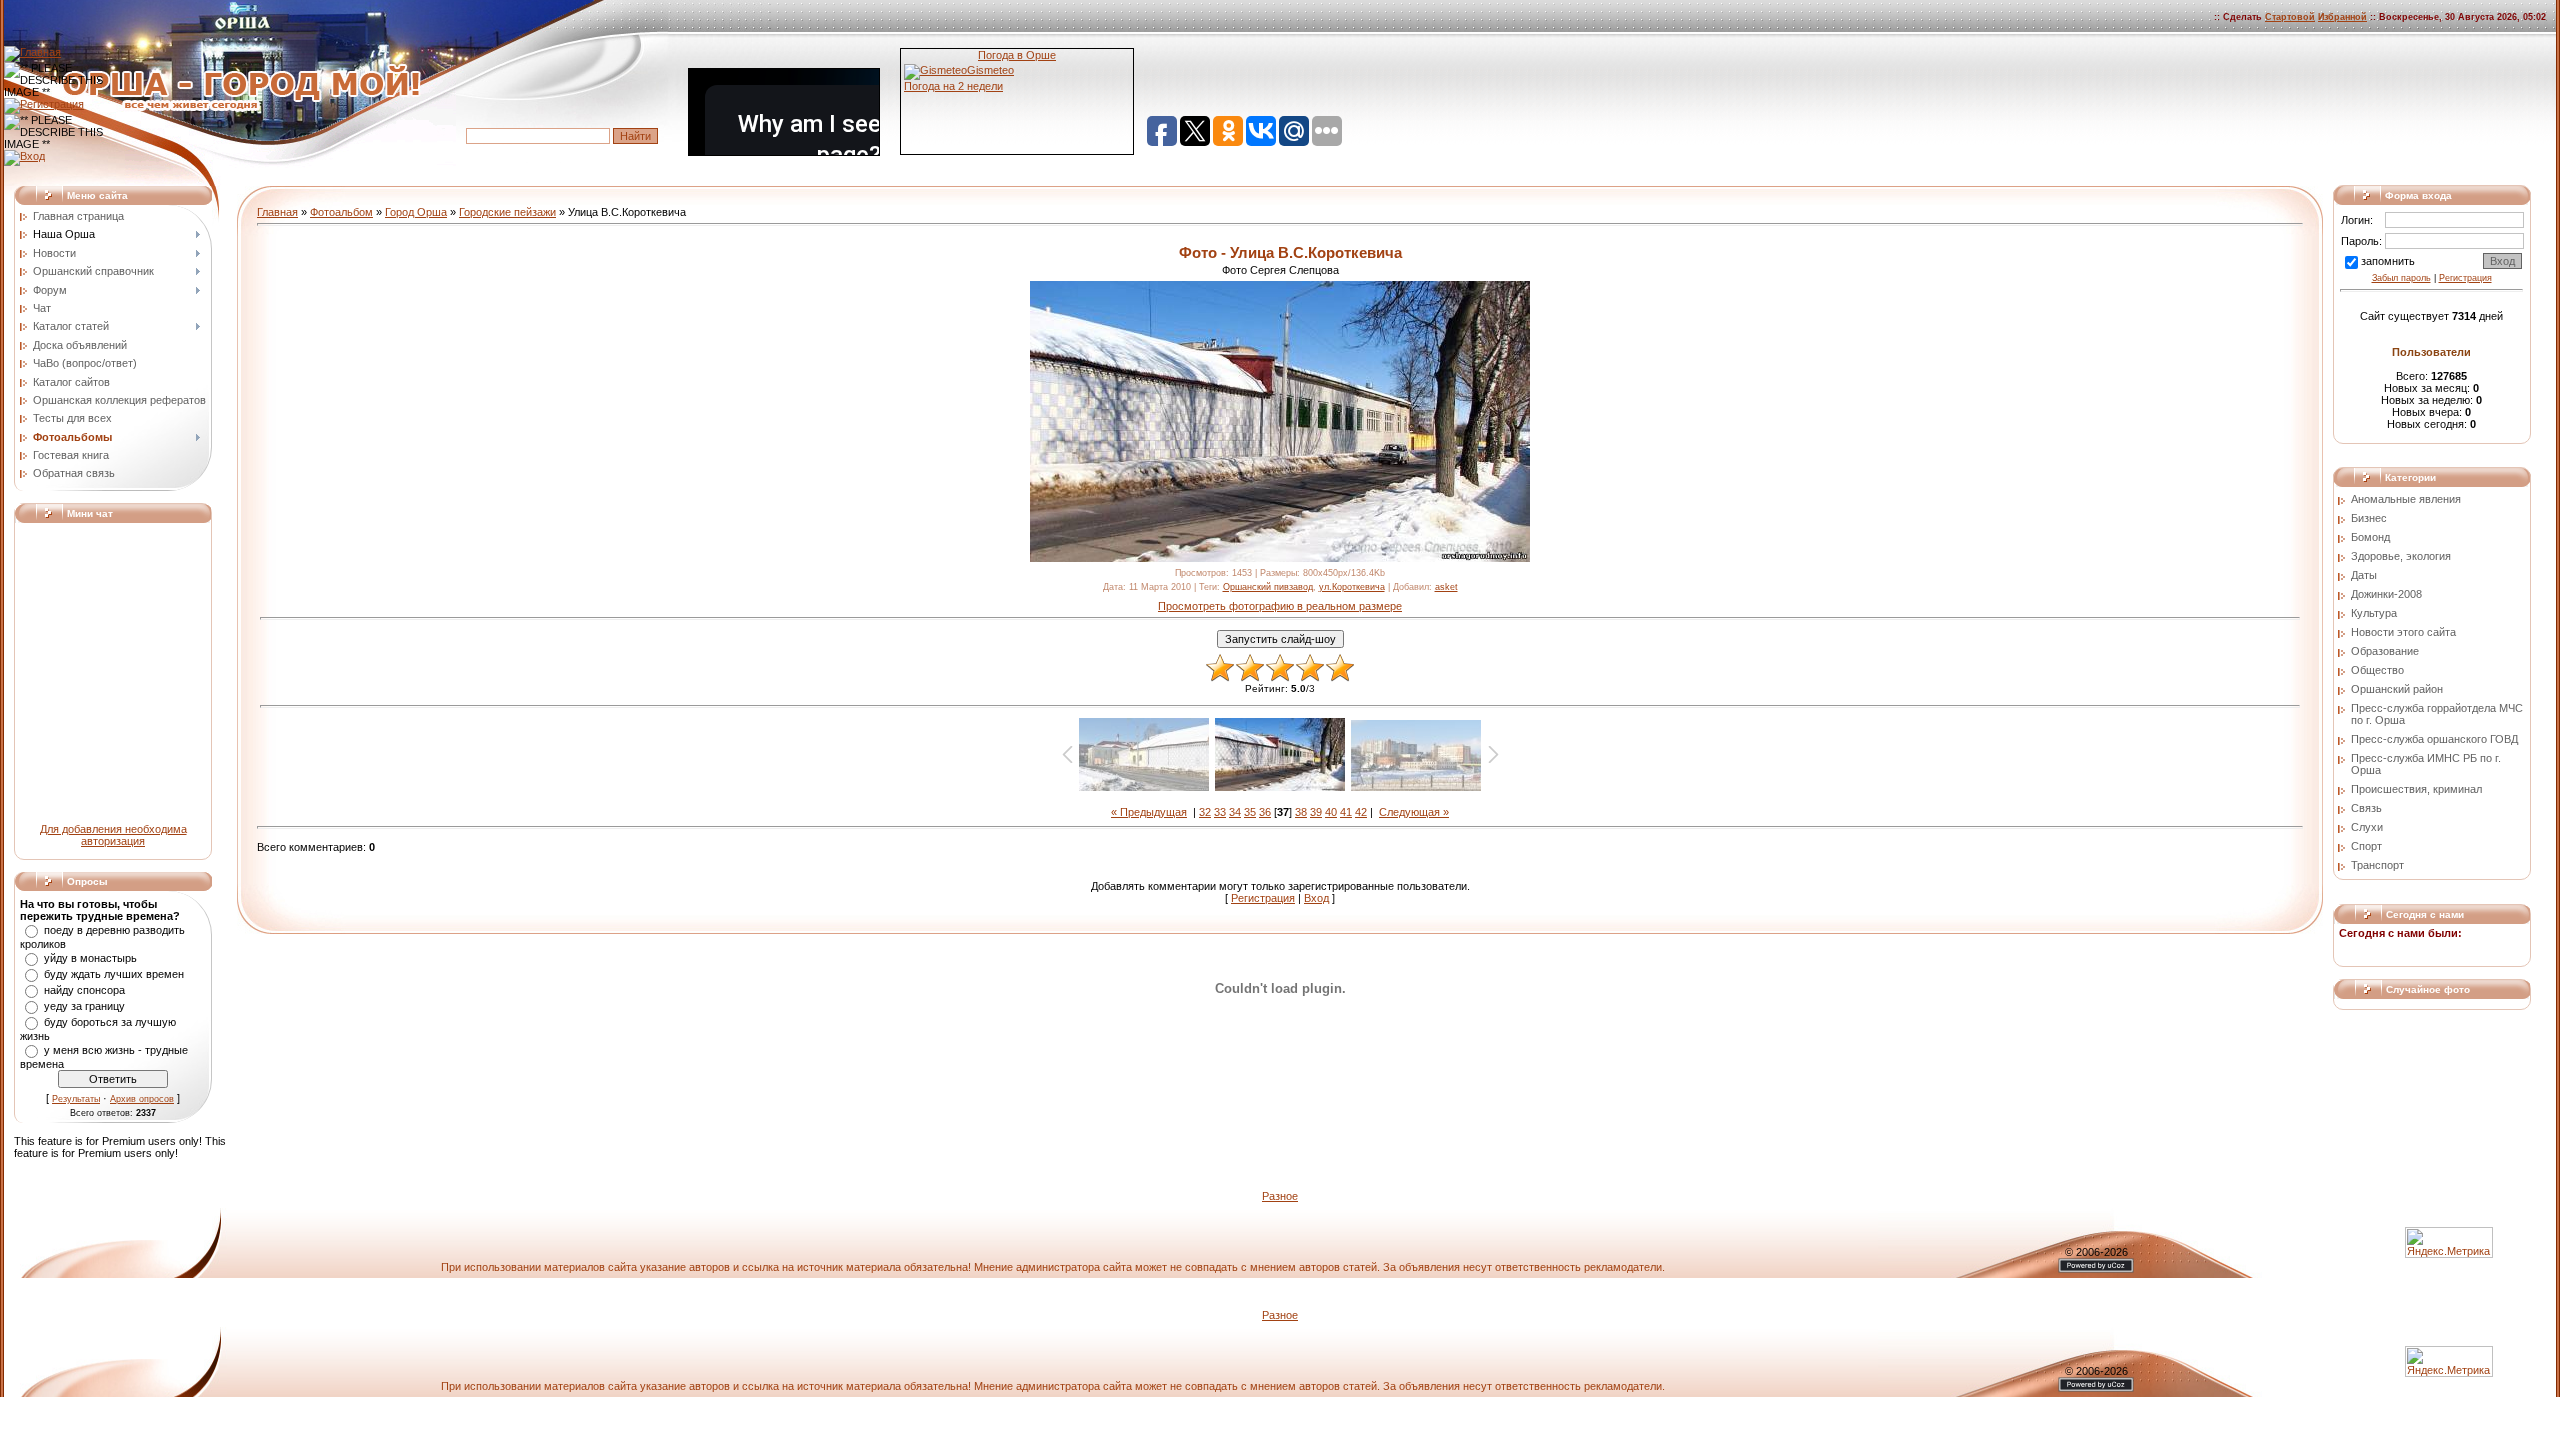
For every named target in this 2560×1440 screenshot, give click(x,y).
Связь (2366, 808)
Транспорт (2377, 865)
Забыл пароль (2401, 278)
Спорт (2366, 846)
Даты (2364, 575)
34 (1235, 812)
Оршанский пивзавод (1268, 587)
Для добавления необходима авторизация (113, 835)
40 (1331, 812)
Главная (277, 212)
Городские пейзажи (507, 212)
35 (1250, 812)
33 (1220, 812)
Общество (2377, 670)
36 (1265, 812)
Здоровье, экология (2401, 556)
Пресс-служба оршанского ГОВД (2434, 739)
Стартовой (2290, 17)
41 (1346, 812)
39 (1316, 812)
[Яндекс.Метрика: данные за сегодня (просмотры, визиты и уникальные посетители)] (2449, 1361)
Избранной (2342, 17)
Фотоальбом (341, 212)
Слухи (2367, 827)
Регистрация (1263, 898)
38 (1301, 812)
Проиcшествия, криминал (2416, 789)
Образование (2385, 651)
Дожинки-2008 (2386, 594)
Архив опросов (142, 1099)
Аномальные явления (2406, 499)
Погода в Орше (1017, 55)
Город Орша (416, 212)
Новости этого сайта (2403, 632)
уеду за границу (84, 1006)
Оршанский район (2397, 689)
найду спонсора (84, 990)
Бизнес (2369, 518)
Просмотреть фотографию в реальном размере (1280, 606)
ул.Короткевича (1352, 587)
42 (1361, 812)
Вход (1316, 898)
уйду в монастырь (90, 958)
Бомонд (2370, 537)
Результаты (76, 1099)
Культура (2374, 613)
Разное (1280, 1196)
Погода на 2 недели (953, 86)
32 (1205, 812)
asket (1446, 587)
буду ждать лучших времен (114, 974)
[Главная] (32, 52)
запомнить (2388, 261)
